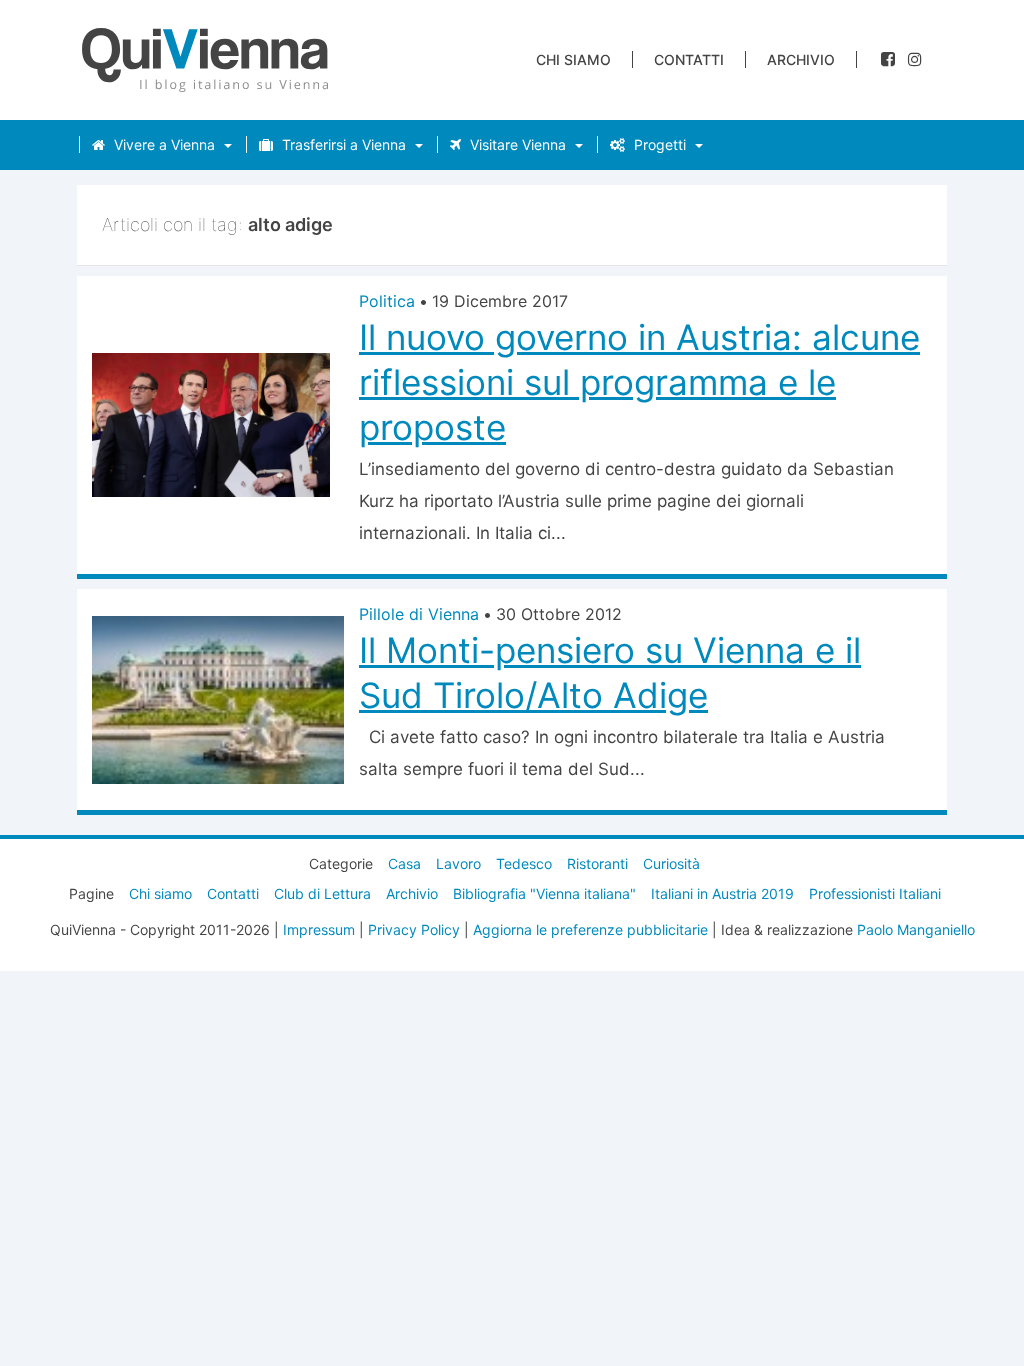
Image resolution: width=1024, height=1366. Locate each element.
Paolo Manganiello (916, 929)
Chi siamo (573, 59)
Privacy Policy (414, 929)
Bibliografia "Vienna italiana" (544, 893)
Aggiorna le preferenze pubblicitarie (590, 929)
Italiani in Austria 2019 (722, 893)
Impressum (319, 929)
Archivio (801, 59)
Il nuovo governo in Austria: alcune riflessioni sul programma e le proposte (639, 382)
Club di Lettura (322, 893)
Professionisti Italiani (875, 893)
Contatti (689, 59)
